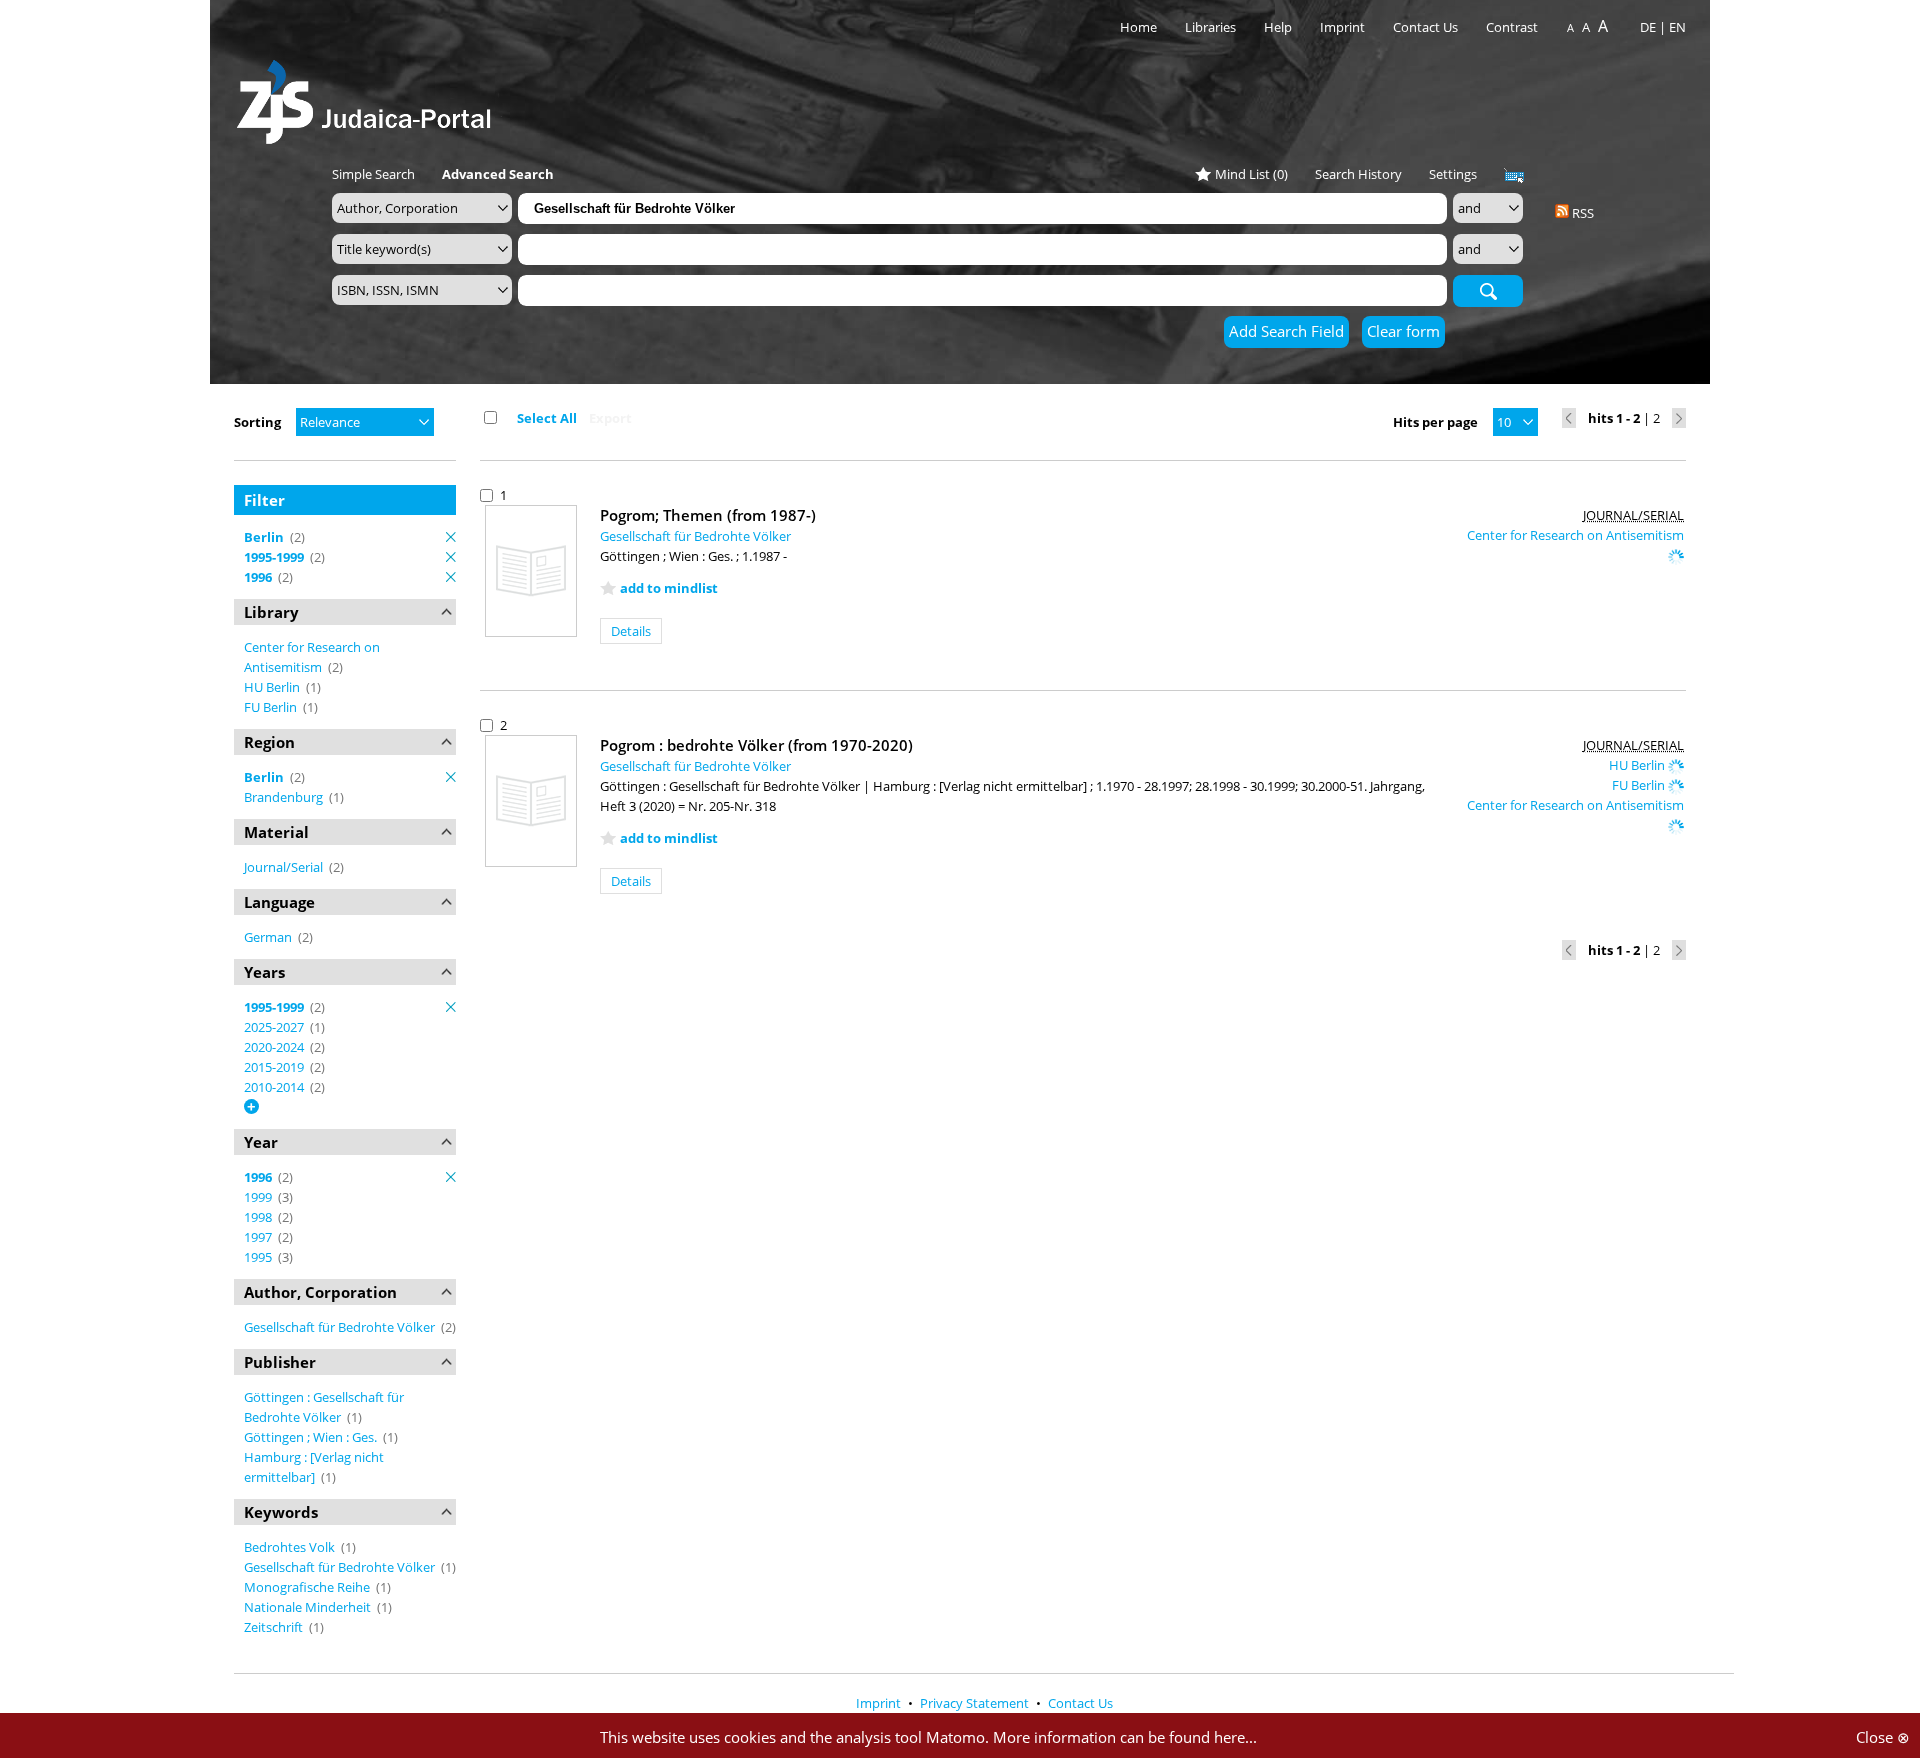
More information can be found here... (1125, 1737)
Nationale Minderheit (309, 1607)
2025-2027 (275, 1027)
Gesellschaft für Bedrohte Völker (341, 1327)
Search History (1358, 174)
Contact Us (1427, 27)
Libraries (1210, 27)
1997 (259, 1237)
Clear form (1403, 331)
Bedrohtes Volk (291, 1547)
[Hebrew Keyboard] (1514, 176)
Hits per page (1435, 422)
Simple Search (373, 174)
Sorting (257, 422)
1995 (259, 1257)
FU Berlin (272, 707)
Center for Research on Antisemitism (1575, 535)
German (269, 937)
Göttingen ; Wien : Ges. (312, 1437)
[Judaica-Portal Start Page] (369, 96)
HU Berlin (273, 687)
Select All (547, 418)
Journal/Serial (285, 867)
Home (1138, 27)
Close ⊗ (1883, 1737)
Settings (1453, 174)
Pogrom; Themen (708, 515)
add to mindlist (669, 588)
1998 (259, 1217)
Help (1278, 27)
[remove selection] (451, 537)
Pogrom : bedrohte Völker (756, 745)
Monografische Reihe (308, 1587)
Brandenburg (285, 797)
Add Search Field (1286, 331)
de (1648, 27)
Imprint (1342, 27)
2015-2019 (275, 1067)
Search (1488, 290)
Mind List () (1251, 174)
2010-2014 (275, 1087)
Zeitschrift (275, 1627)
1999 (259, 1197)
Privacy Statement (976, 1703)
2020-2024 (275, 1047)
